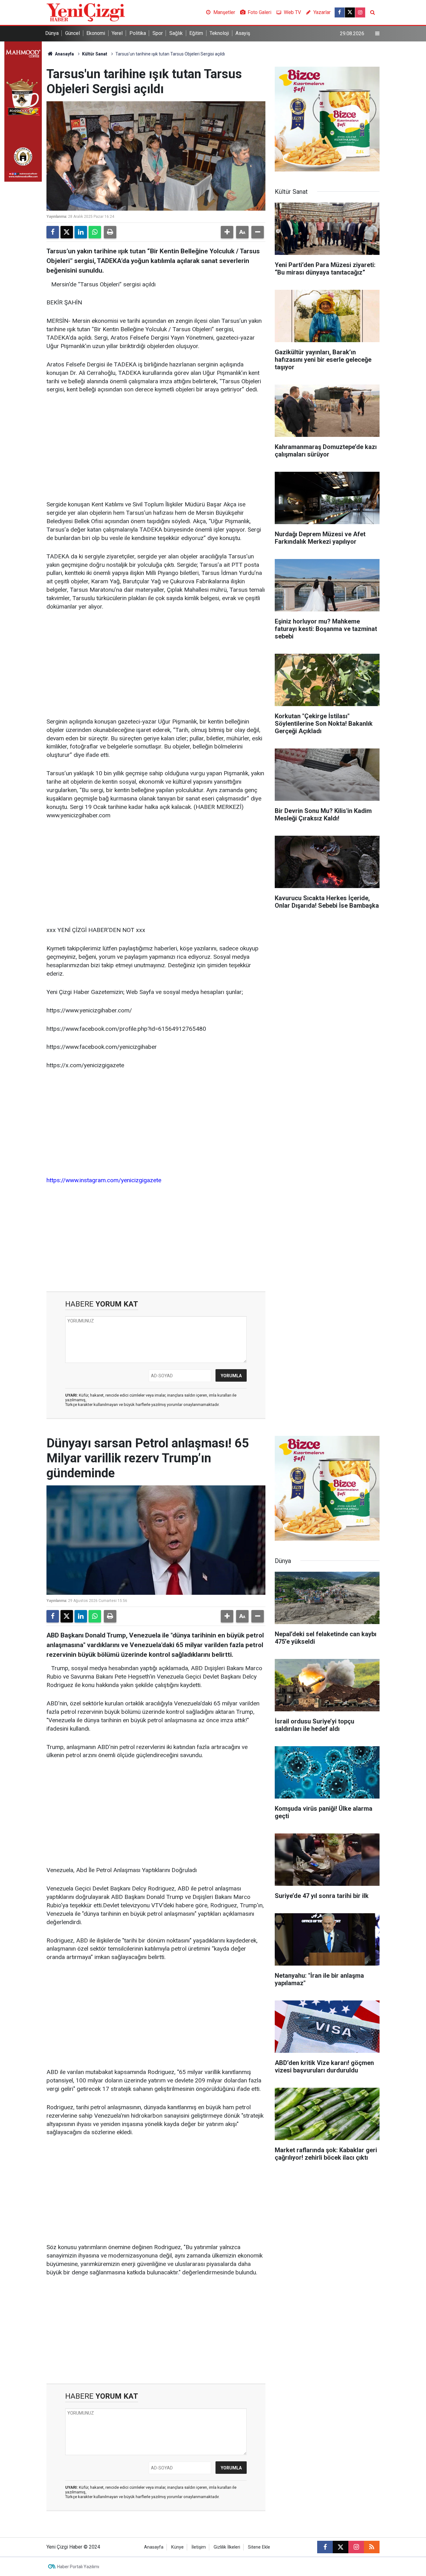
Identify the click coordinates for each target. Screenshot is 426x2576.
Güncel (73, 33)
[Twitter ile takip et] (350, 12)
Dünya (52, 33)
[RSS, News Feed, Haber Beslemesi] (372, 2547)
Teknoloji (219, 33)
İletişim (199, 2547)
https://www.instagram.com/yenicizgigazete (104, 1180)
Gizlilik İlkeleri (227, 2547)
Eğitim (196, 33)
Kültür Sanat (95, 54)
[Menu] (377, 34)
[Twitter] (67, 232)
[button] (227, 232)
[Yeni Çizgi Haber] (86, 12)
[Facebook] (53, 232)
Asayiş (243, 33)
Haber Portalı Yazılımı (78, 2567)
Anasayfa (64, 54)
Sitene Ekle (259, 2547)
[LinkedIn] (81, 232)
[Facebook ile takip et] (340, 12)
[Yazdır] (110, 232)
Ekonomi (96, 33)
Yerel (117, 33)
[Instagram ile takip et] (360, 12)
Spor (158, 33)
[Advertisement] (156, 447)
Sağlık (176, 33)
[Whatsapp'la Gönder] (95, 232)
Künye (177, 2547)
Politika (138, 33)
